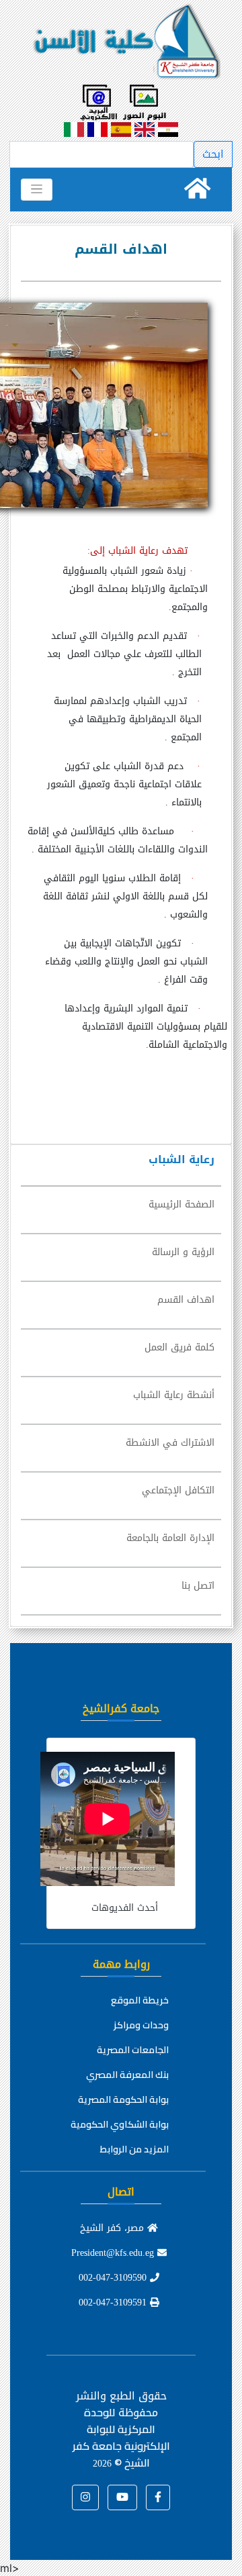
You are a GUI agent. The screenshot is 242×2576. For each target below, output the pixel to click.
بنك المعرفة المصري (127, 2075)
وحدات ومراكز (141, 2025)
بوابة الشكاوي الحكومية (120, 2124)
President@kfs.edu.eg (114, 2253)
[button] (158, 2497)
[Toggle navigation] (37, 189)
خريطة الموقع (140, 2000)
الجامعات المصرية (133, 2050)
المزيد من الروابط (134, 2149)
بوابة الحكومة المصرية (123, 2099)
